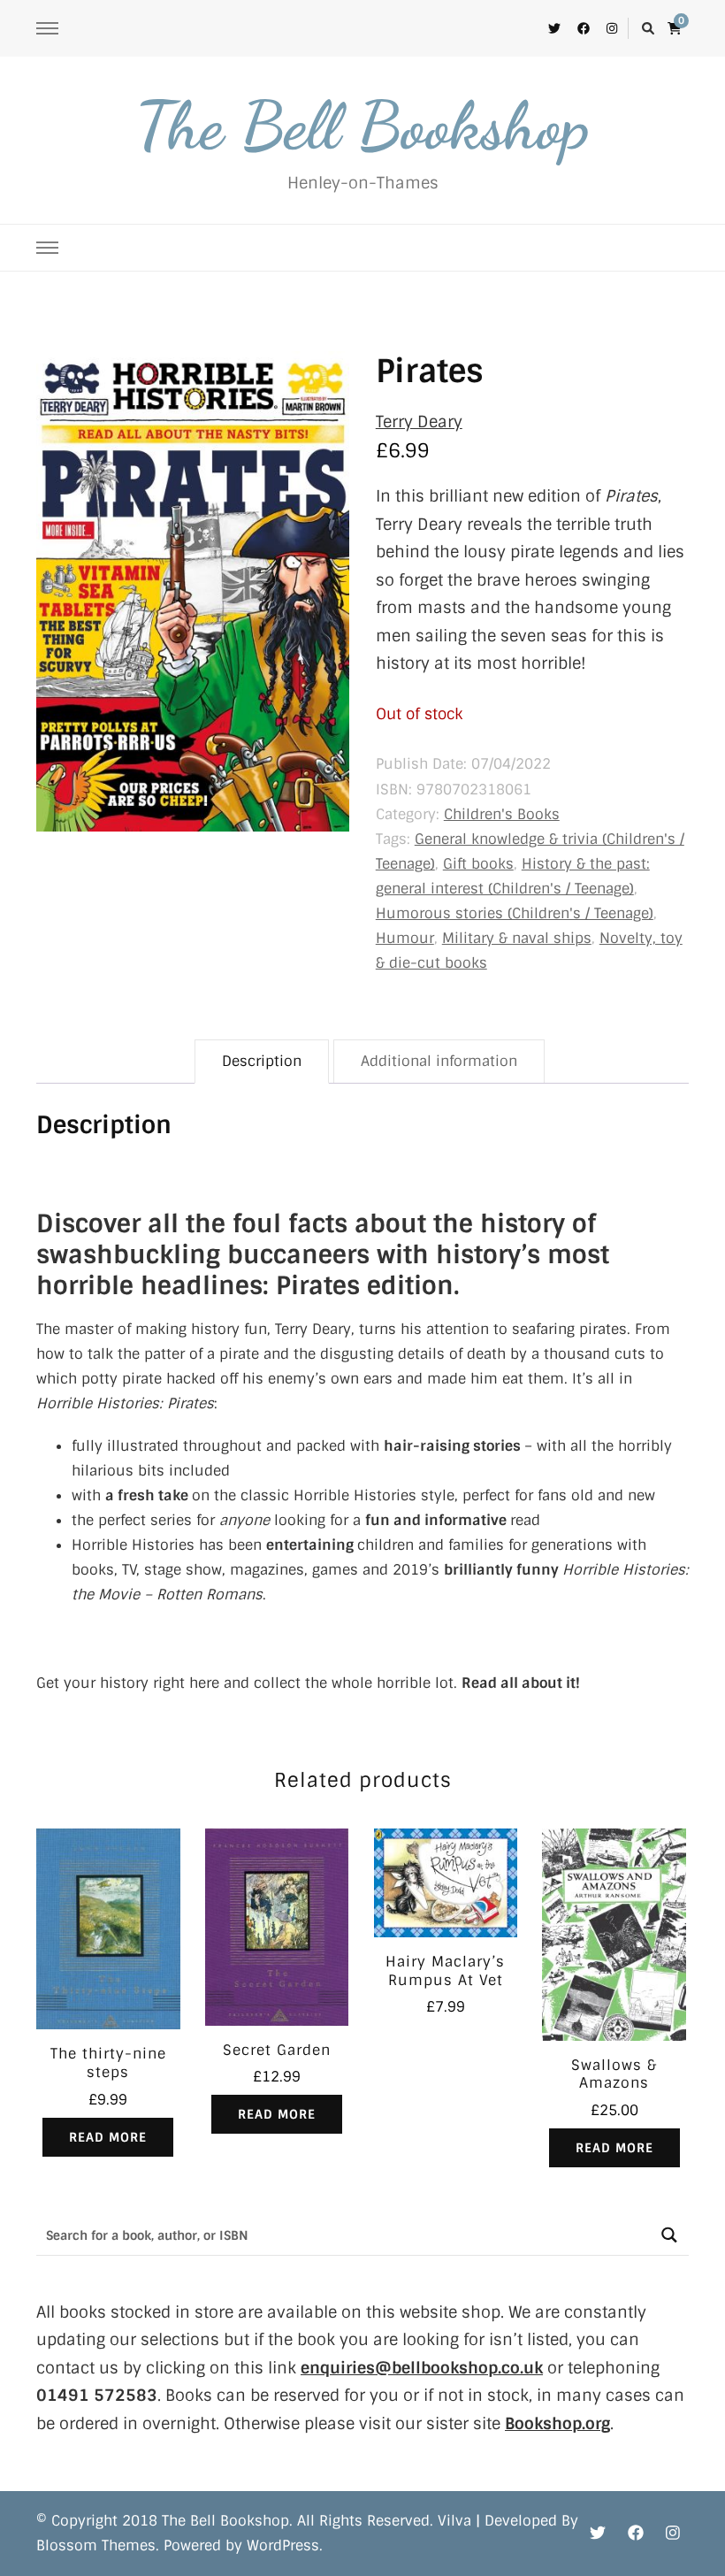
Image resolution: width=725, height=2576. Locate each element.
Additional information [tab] (439, 1061)
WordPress (283, 2545)
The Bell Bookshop (362, 126)
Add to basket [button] (446, 1888)
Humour (405, 938)
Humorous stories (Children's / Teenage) (515, 913)
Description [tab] (262, 1061)
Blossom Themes (96, 2545)
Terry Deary (419, 422)
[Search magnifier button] (669, 2235)
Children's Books (502, 814)
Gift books (478, 864)
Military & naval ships (517, 938)
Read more (108, 2137)
